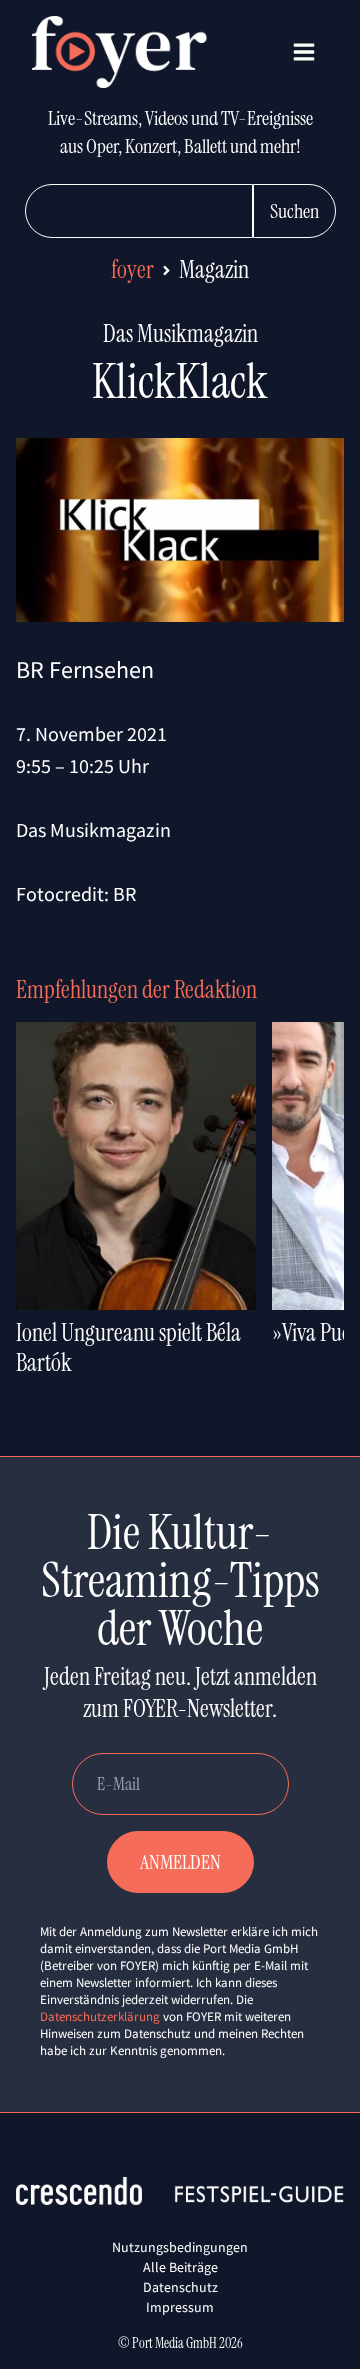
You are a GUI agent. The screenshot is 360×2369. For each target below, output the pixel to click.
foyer (132, 269)
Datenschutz (180, 2287)
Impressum (180, 2307)
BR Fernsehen (85, 669)
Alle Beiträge (180, 2267)
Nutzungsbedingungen (180, 2247)
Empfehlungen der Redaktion (136, 989)
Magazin (214, 269)
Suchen (294, 211)
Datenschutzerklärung (100, 2016)
